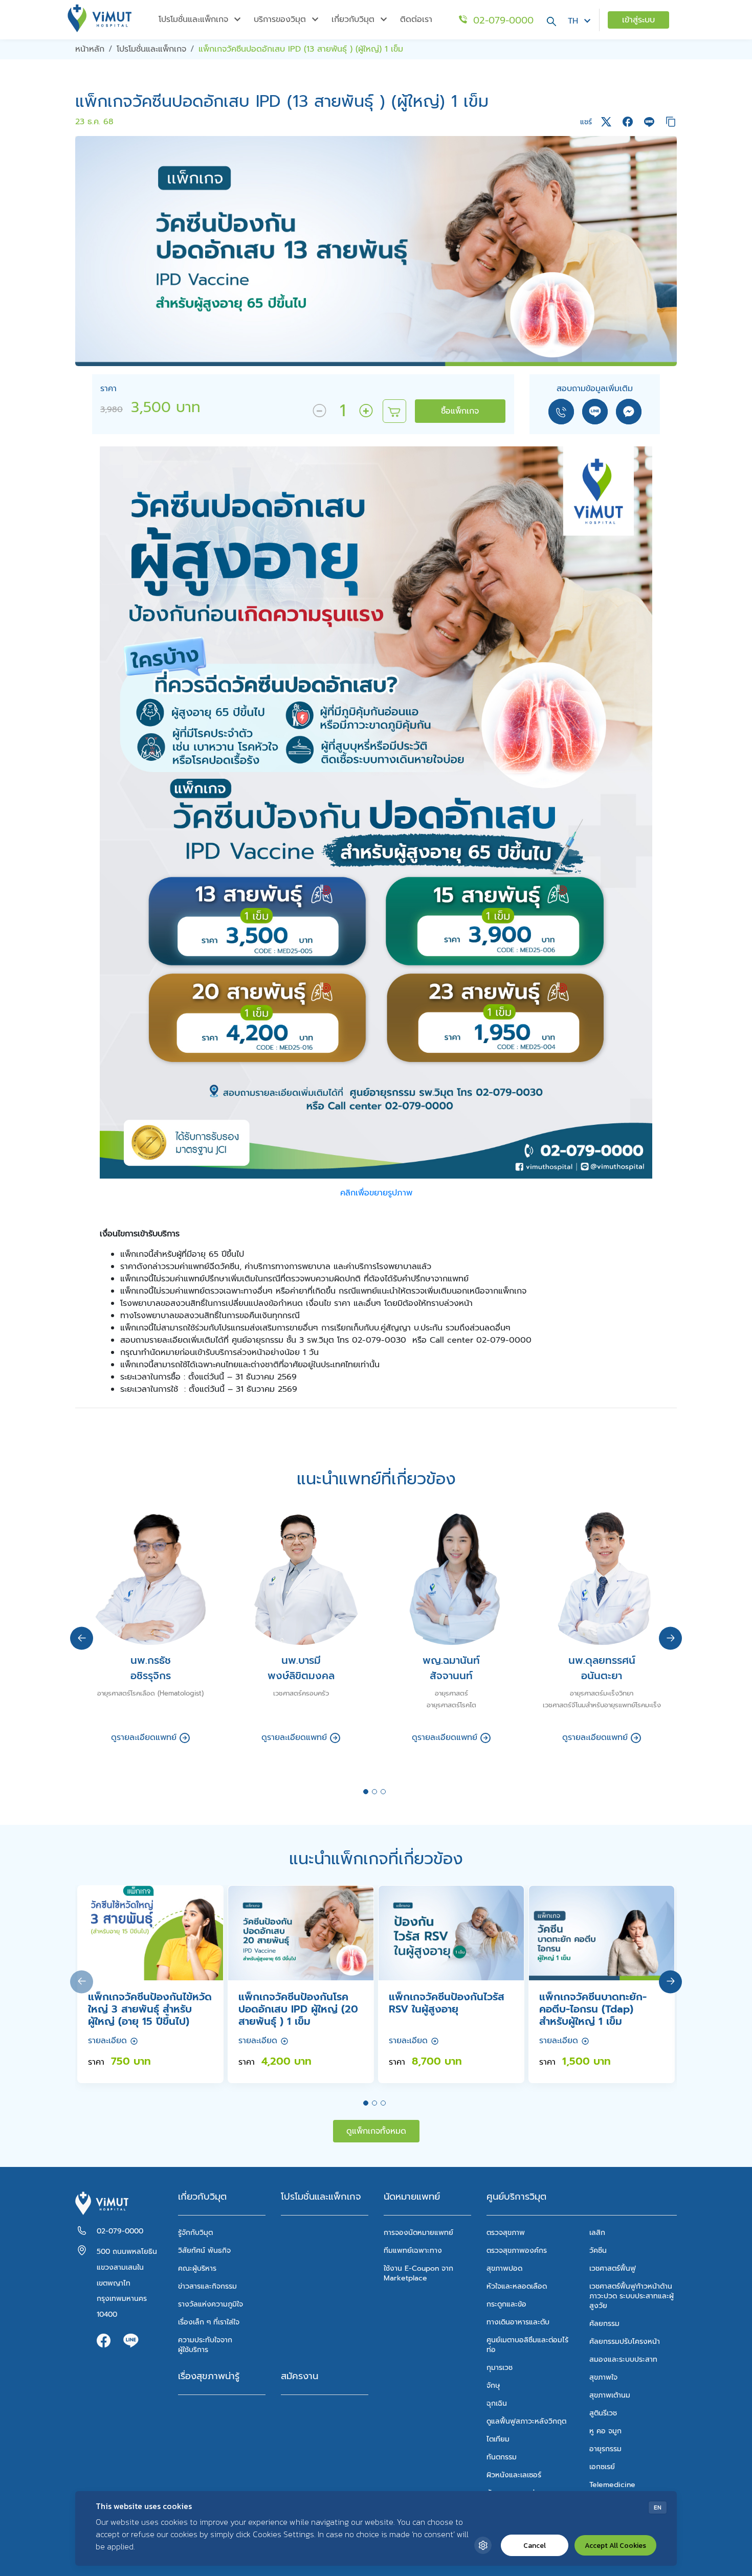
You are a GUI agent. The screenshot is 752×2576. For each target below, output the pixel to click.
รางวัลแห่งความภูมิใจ (211, 2304)
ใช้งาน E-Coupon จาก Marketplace (418, 2273)
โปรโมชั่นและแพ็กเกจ (321, 2197)
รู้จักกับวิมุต (195, 2233)
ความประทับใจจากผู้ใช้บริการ (205, 2345)
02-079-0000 (120, 2231)
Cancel (535, 2546)
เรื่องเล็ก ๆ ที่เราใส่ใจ (209, 2322)
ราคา (112, 389)
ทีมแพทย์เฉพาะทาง (413, 2251)
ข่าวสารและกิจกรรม (207, 2286)
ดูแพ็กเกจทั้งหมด (376, 2131)
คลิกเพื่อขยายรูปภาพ (376, 1193)
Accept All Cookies (615, 2546)
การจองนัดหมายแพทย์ (418, 2233)
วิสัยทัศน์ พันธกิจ (204, 2251)
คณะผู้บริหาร (197, 2268)
